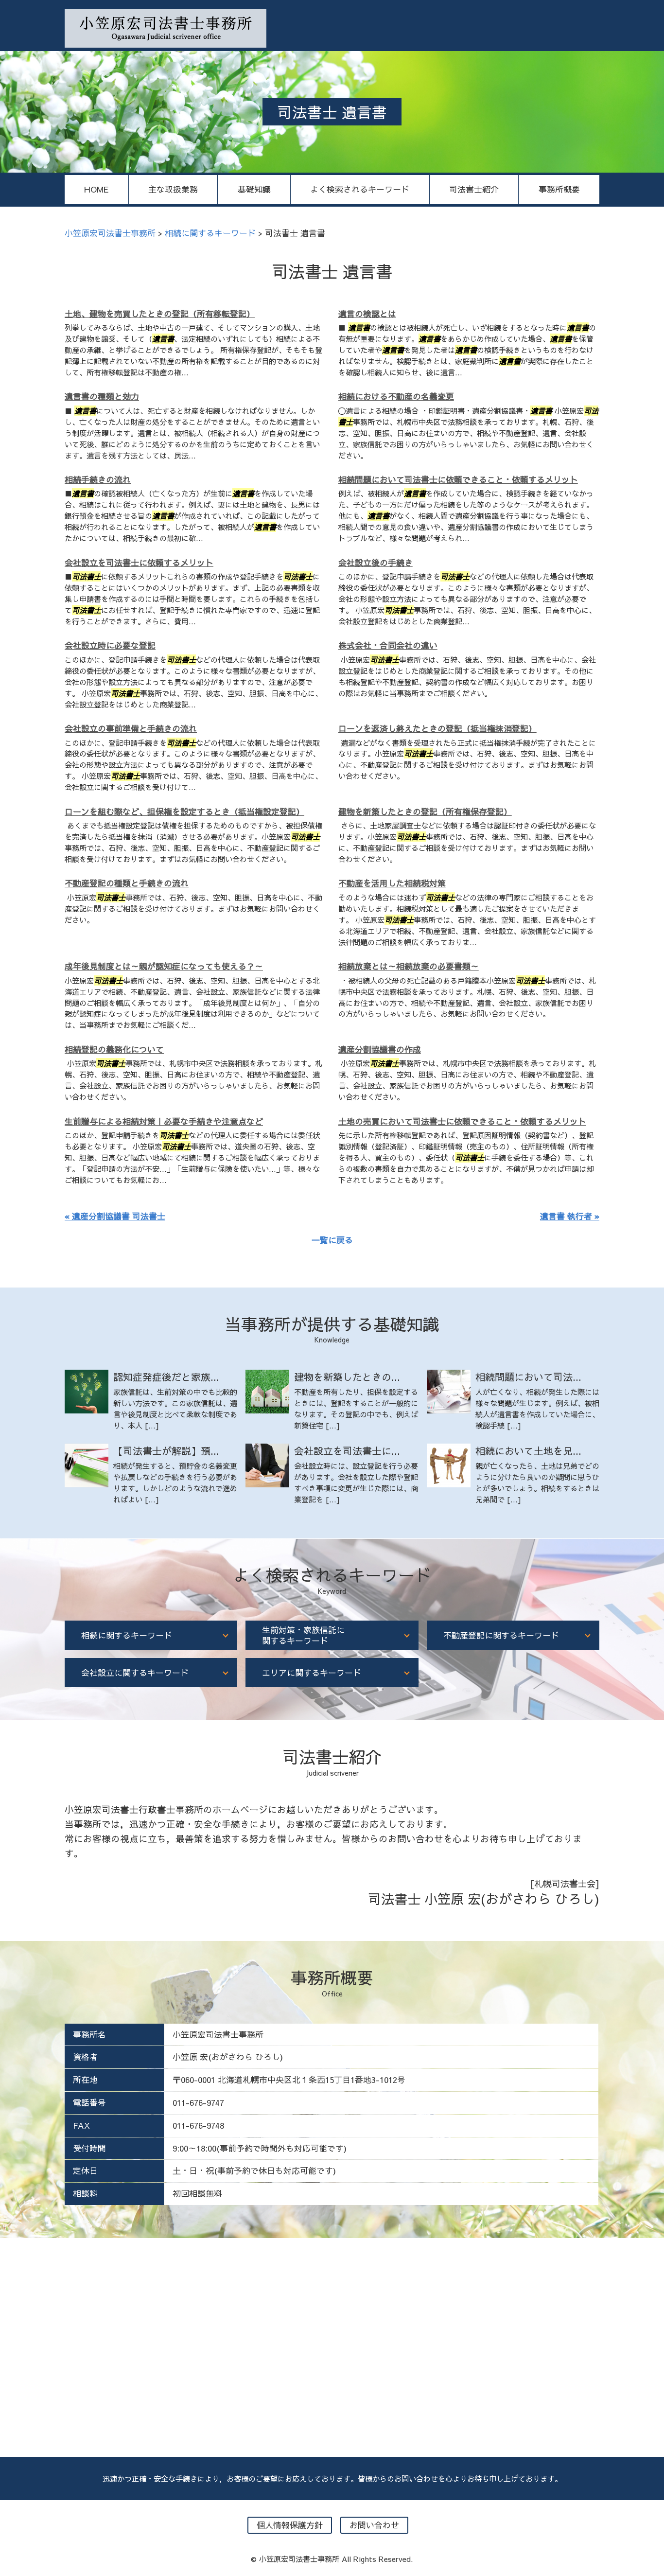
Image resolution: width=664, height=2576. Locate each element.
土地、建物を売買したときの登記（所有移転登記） (160, 314)
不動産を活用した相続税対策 (392, 883)
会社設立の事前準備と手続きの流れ (131, 728)
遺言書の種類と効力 (102, 396)
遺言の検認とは (367, 314)
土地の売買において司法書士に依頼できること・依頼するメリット (462, 1121)
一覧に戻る (332, 1240)
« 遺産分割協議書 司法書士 (115, 1216)
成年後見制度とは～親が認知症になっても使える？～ (164, 966)
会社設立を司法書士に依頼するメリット (139, 563)
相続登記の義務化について (114, 1049)
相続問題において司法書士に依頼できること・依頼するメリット (458, 479)
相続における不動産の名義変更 (396, 396)
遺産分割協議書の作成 (380, 1049)
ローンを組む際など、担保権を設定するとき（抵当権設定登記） (184, 812)
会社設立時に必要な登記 (110, 645)
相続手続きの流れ (98, 479)
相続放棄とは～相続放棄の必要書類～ (409, 966)
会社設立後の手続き (376, 563)
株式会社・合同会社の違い (388, 645)
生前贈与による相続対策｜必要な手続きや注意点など (164, 1121)
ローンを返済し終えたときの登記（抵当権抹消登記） (437, 728)
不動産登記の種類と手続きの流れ (127, 883)
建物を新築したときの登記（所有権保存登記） (425, 812)
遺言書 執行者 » (570, 1216)
